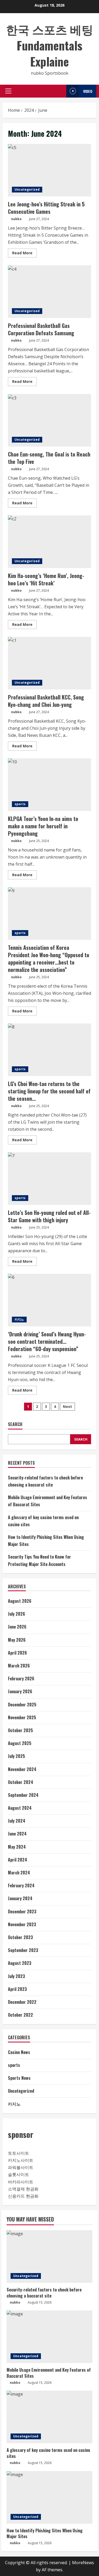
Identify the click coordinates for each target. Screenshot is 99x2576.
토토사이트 (18, 2153)
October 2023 (20, 1937)
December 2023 (22, 1911)
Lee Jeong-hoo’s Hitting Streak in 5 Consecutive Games (49, 170)
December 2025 (22, 1705)
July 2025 (16, 1756)
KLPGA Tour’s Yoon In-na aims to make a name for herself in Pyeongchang (49, 785)
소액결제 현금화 (23, 2189)
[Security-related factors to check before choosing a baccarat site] (49, 2256)
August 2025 (20, 1743)
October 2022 (20, 2015)
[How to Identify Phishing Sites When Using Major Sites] (49, 2497)
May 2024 (17, 1847)
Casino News (19, 2052)
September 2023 (23, 1950)
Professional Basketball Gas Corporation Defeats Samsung (49, 292)
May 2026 (17, 1640)
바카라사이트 (21, 2182)
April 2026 (17, 1653)
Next (67, 1406)
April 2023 (17, 1989)
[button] (8, 91)
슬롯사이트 (18, 2174)
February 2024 (21, 1885)
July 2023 (16, 1976)
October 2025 (20, 1730)
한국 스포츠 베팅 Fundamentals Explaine (50, 45)
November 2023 (22, 1924)
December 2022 (22, 2002)
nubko (16, 219)
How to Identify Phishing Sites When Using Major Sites (45, 2533)
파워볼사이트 (21, 2167)
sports (20, 804)
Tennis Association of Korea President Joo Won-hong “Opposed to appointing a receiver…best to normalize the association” (49, 914)
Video (88, 91)
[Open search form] (61, 91)
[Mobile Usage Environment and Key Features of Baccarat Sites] (49, 2337)
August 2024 (20, 1808)
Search (15, 1424)
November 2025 (22, 1717)
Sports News (19, 2078)
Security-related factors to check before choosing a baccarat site (44, 2293)
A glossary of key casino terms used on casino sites (48, 2453)
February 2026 (21, 1679)
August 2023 (20, 1963)
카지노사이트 (21, 2160)
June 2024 (17, 1834)
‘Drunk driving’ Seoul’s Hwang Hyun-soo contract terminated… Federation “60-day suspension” (49, 1300)
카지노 (19, 1319)
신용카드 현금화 (23, 2196)
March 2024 (19, 1873)
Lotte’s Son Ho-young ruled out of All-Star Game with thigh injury (49, 1179)
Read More (24, 254)
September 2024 (23, 1795)
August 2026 (20, 1601)
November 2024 (22, 1769)
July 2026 (16, 1614)
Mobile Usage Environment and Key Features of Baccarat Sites (49, 2373)
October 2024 (21, 1782)
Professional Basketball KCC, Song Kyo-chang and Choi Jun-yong (49, 663)
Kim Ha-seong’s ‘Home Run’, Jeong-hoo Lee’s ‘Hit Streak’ (49, 542)
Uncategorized (27, 189)
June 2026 (17, 1627)
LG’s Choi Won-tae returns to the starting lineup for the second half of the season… (49, 1050)
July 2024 (17, 1821)
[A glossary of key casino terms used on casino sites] (49, 2417)
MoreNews (83, 2563)
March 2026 (19, 1666)
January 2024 (20, 1898)
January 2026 (20, 1691)
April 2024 (18, 1860)
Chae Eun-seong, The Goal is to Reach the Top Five (49, 420)
